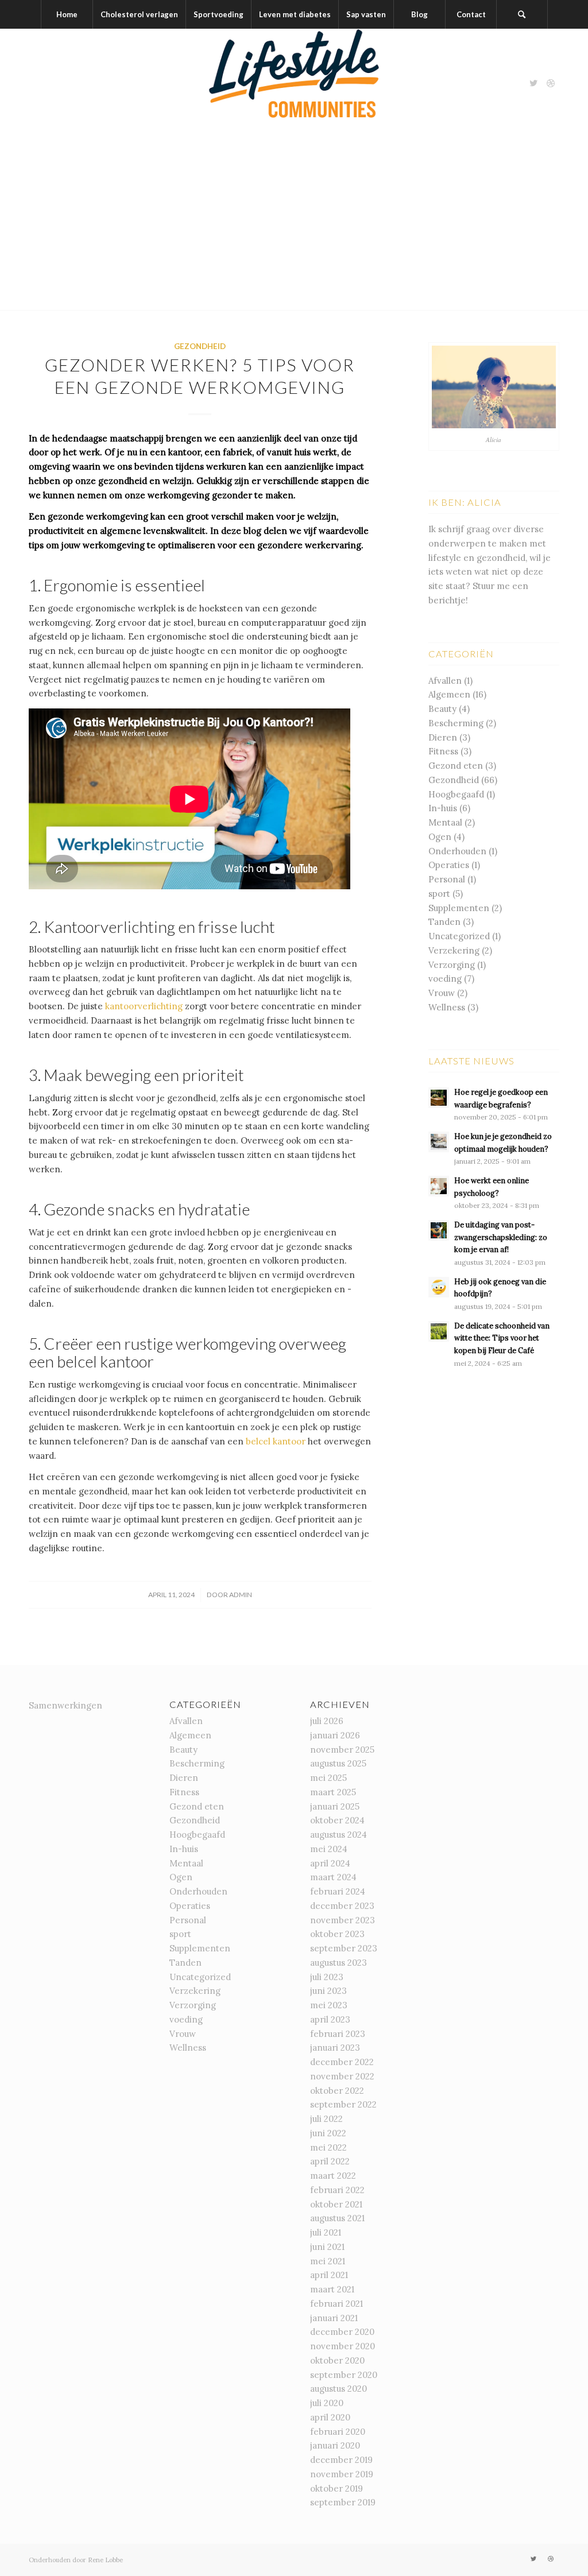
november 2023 (343, 1920)
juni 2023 (328, 1991)
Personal (447, 879)
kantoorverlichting (144, 1006)
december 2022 (342, 2062)
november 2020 (343, 2346)
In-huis (443, 808)
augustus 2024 (339, 1835)
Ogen (440, 837)
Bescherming (456, 723)
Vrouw (442, 993)
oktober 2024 (337, 1820)
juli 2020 (327, 2403)
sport (439, 894)
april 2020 (330, 2417)
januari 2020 (335, 2445)
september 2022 (343, 2104)
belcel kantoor (276, 1441)
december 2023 (342, 1906)
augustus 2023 (339, 1963)
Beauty (442, 709)
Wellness (447, 1007)
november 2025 (342, 1750)
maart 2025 (333, 1792)
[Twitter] (533, 83)
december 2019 (341, 2460)
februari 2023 (338, 2034)
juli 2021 (326, 2232)
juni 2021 (327, 2247)
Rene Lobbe (105, 2560)
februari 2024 (338, 1891)
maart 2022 (333, 2176)
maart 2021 (332, 2289)
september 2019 (343, 2502)
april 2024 (330, 1863)
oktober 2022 (337, 2091)
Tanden (444, 922)
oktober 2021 (336, 2204)
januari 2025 (335, 1806)
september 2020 (344, 2375)
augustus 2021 (337, 2218)
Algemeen (449, 694)
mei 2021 (328, 2261)
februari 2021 (336, 2304)
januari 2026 (335, 1735)
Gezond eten (456, 766)
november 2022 (342, 2076)
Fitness (443, 751)
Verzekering (454, 950)
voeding (445, 979)
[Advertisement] (294, 224)
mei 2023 (329, 2005)
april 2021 (329, 2275)
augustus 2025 (338, 1763)
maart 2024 (333, 1877)
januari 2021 (334, 2318)
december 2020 (342, 2332)
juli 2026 (327, 1721)
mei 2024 (329, 1849)
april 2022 (330, 2161)
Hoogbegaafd (456, 794)
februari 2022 (337, 2190)
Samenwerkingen (65, 1705)
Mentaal (445, 822)
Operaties (449, 865)
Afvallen (445, 681)
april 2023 (330, 2019)
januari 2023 (335, 2048)
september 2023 (344, 1948)
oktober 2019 (336, 2488)
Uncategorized (459, 936)
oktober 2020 (337, 2360)
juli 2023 (327, 1977)
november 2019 (342, 2474)
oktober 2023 (337, 1934)
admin (241, 1595)
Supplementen (459, 908)
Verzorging (452, 965)
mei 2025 (328, 1778)
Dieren (443, 737)
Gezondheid (200, 346)
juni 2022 (328, 2133)
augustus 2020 (339, 2389)
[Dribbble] (551, 83)
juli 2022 (326, 2119)
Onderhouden (457, 851)
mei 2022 (328, 2147)
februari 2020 (338, 2432)
